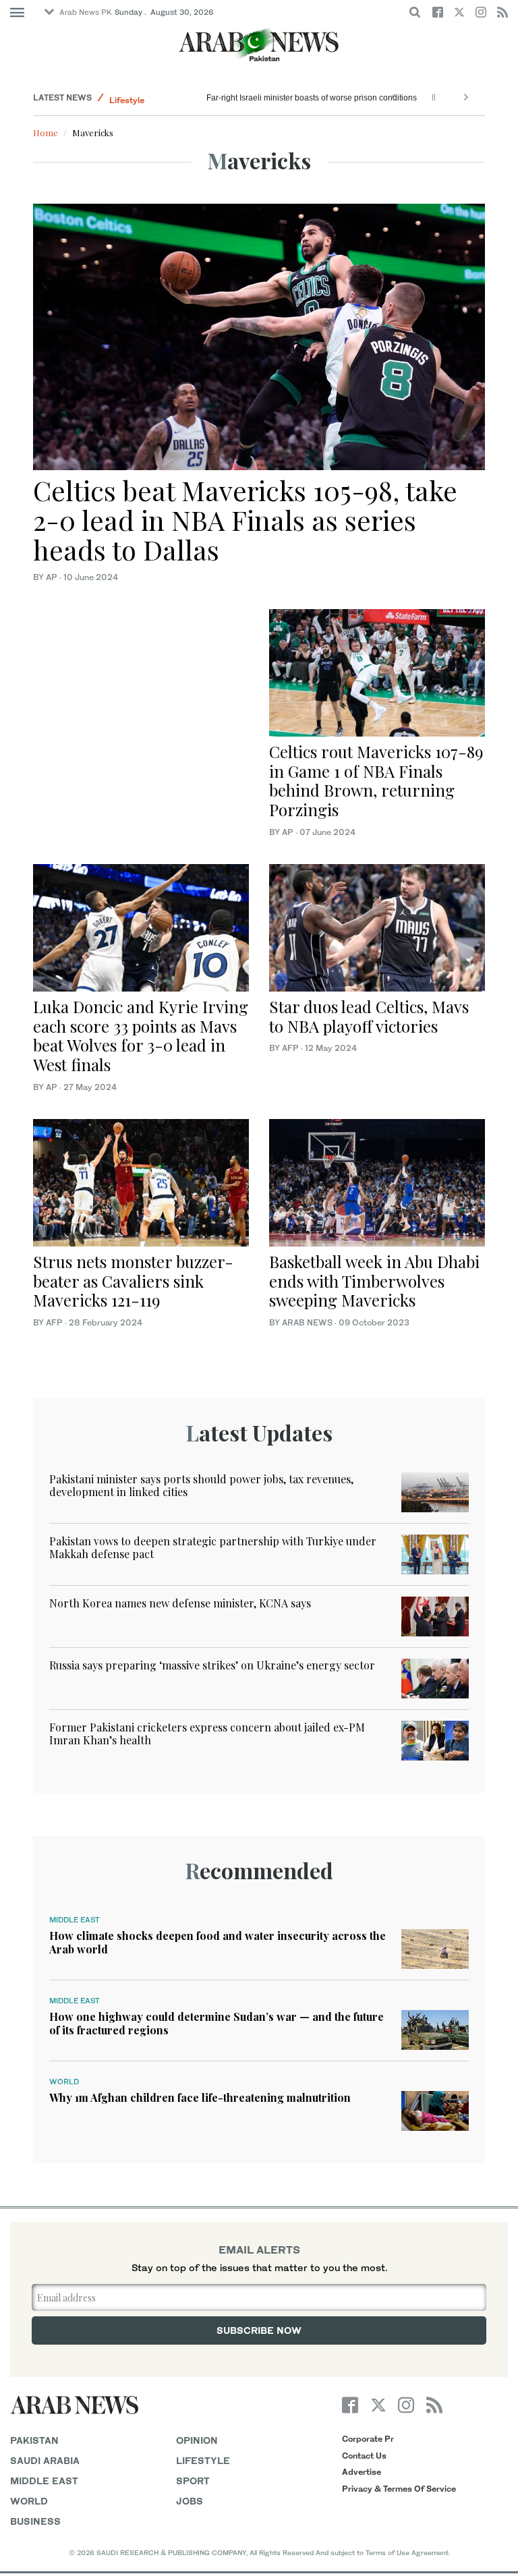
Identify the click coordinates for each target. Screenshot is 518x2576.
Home (46, 133)
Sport (193, 2481)
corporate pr (368, 2439)
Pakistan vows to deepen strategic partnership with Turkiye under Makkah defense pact (213, 1547)
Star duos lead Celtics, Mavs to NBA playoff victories (369, 1016)
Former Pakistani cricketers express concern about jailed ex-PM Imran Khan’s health (207, 1734)
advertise (362, 2472)
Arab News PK (86, 12)
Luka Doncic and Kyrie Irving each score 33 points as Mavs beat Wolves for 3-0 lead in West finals (141, 1035)
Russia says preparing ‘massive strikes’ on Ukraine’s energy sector (212, 1665)
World (64, 2082)
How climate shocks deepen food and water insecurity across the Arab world (218, 1942)
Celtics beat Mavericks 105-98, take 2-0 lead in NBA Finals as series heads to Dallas (245, 520)
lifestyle (203, 2460)
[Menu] (17, 13)
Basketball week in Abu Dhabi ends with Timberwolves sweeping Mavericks (374, 1281)
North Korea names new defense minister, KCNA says (180, 1603)
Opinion (197, 2440)
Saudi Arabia (45, 2460)
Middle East (75, 1920)
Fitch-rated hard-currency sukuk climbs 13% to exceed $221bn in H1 (333, 98)
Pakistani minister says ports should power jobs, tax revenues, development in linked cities (201, 1485)
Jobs (190, 2501)
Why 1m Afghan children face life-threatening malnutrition (200, 2097)
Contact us (364, 2456)
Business (35, 2521)
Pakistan (34, 2440)
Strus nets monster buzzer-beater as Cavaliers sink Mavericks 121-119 (133, 1281)
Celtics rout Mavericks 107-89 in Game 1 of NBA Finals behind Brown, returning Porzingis (376, 780)
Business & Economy (151, 97)
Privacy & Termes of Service (399, 2489)
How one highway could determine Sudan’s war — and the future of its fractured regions (217, 2023)
